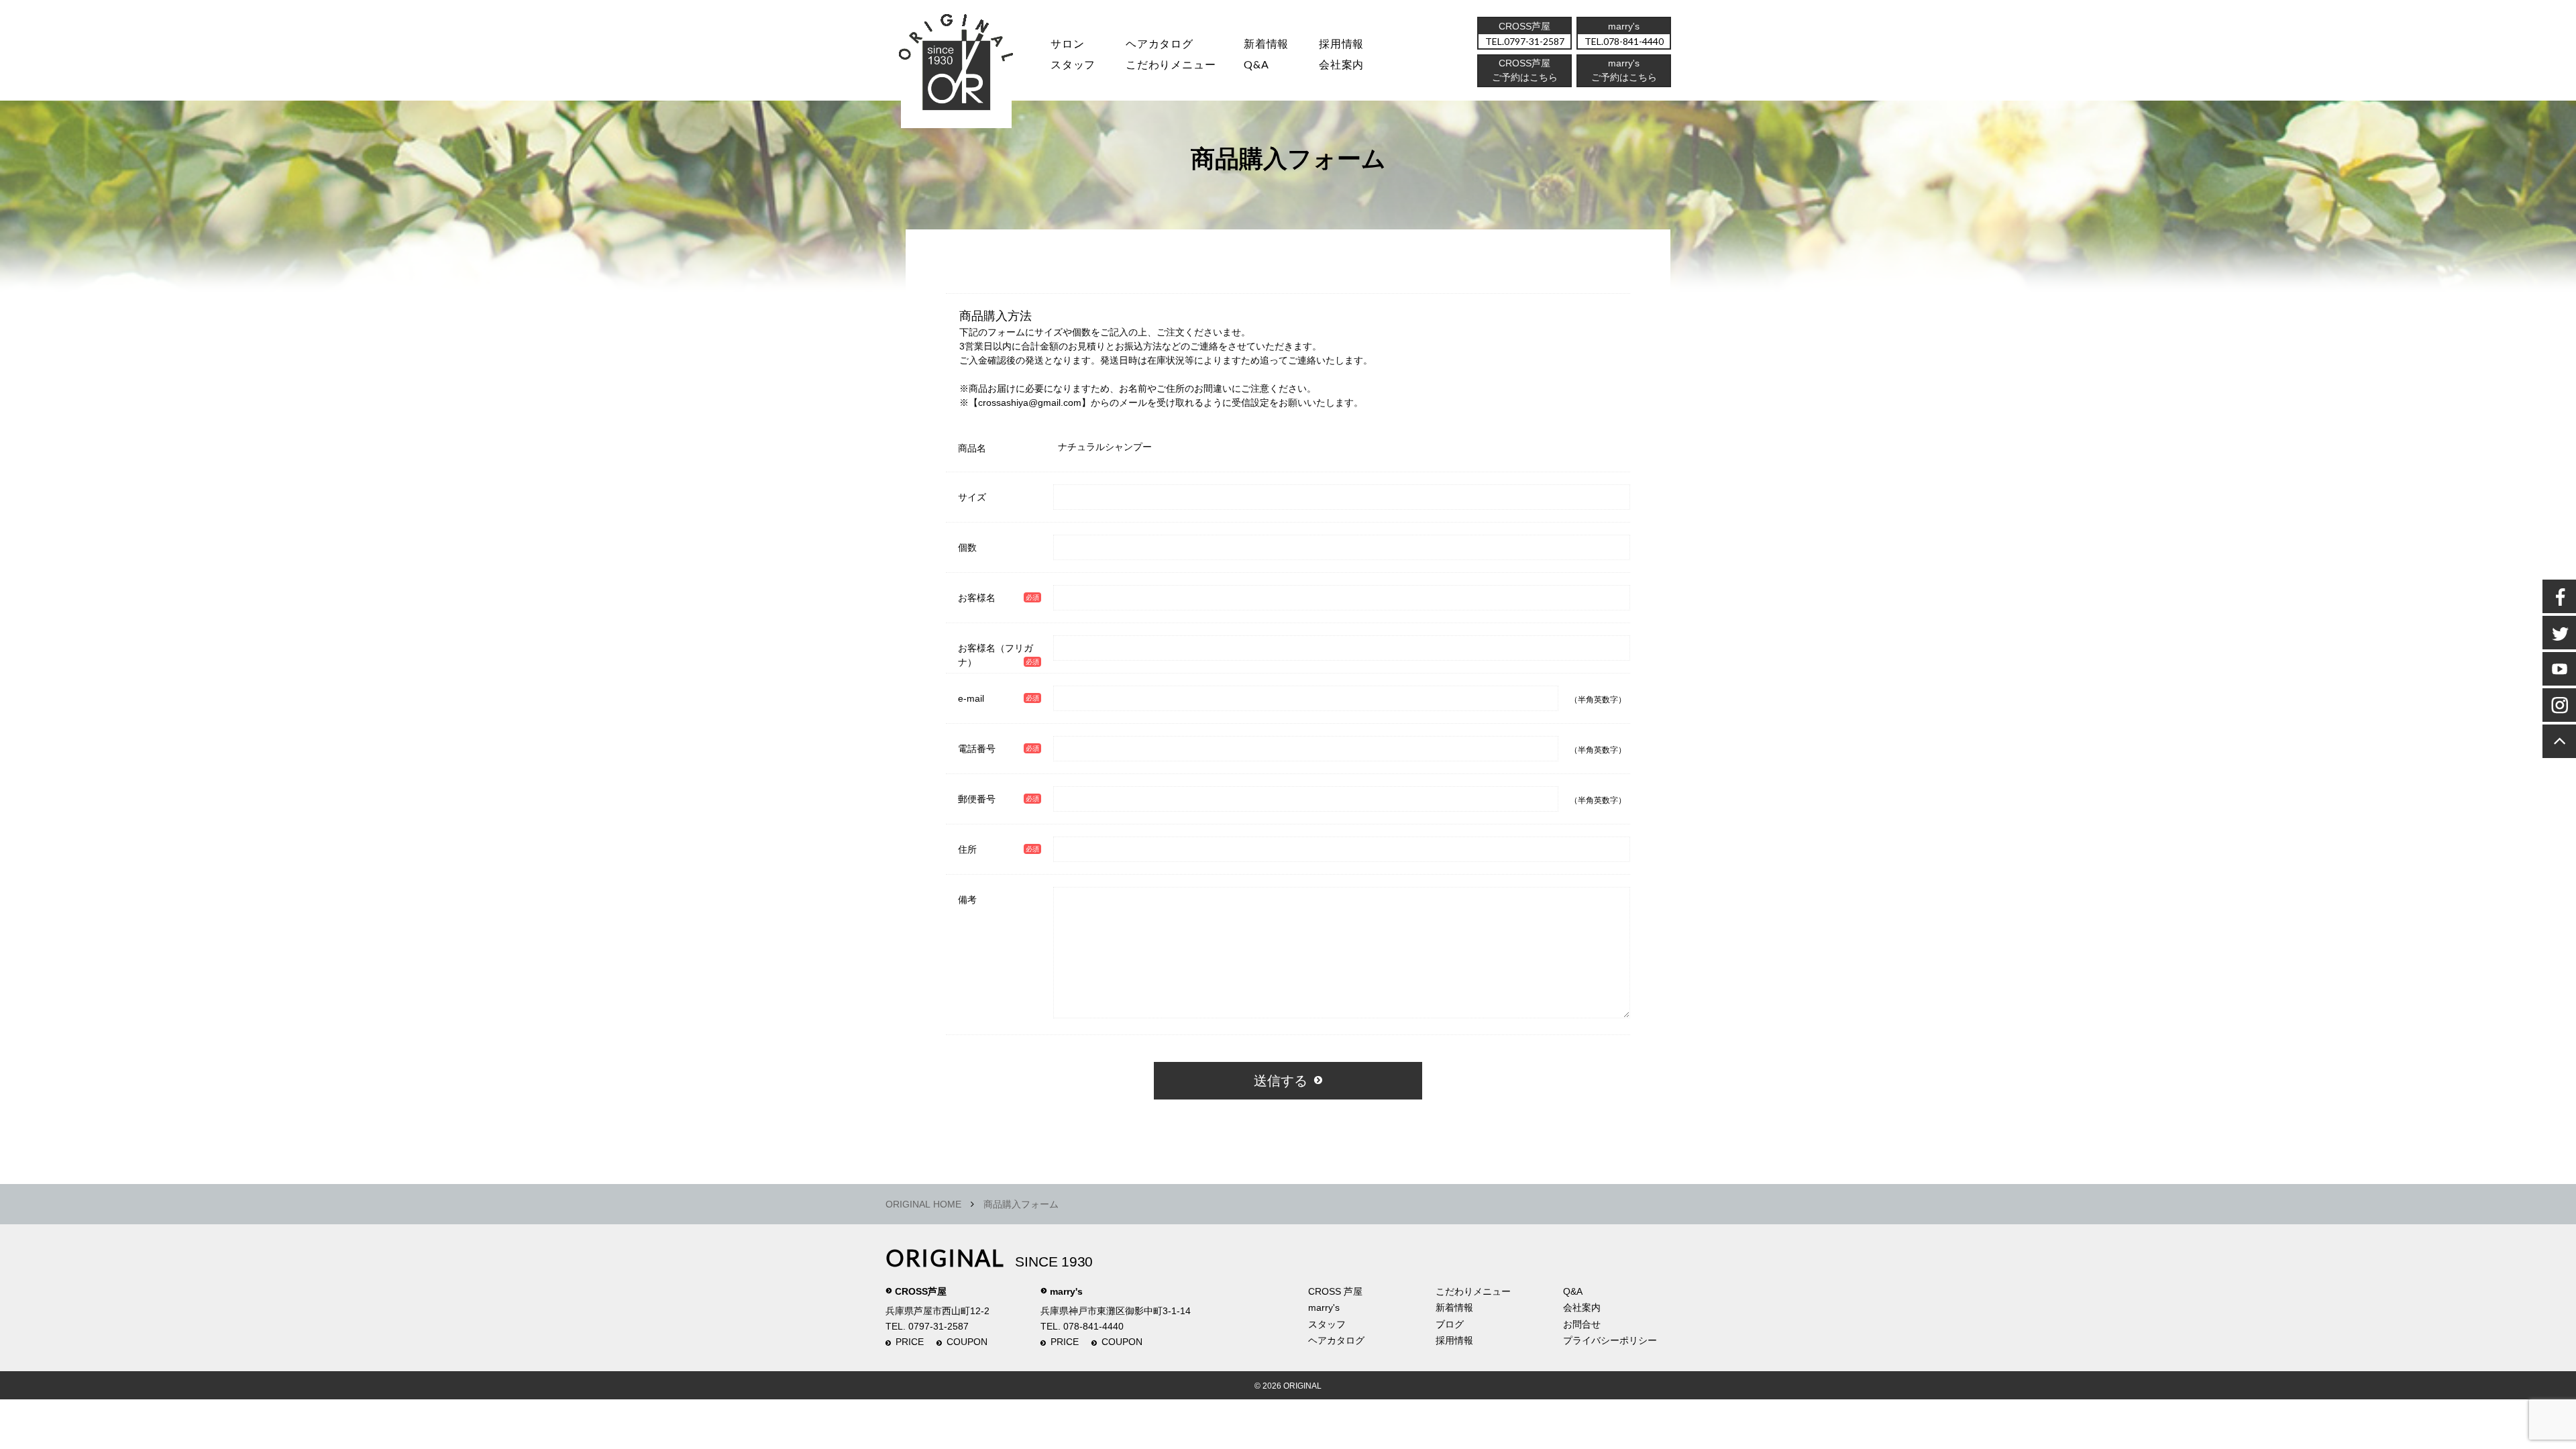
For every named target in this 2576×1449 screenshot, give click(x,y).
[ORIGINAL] (957, 67)
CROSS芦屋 (921, 1291)
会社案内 (1341, 64)
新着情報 (1454, 1307)
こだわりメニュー (1473, 1291)
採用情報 (1341, 43)
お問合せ (1582, 1324)
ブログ (1450, 1324)
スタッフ (1073, 64)
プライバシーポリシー (1610, 1340)
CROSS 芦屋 (1335, 1291)
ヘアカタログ (1160, 43)
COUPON (967, 1342)
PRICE (910, 1342)
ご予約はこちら (1624, 77)
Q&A (1256, 64)
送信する (1281, 1081)
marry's (1066, 1291)
